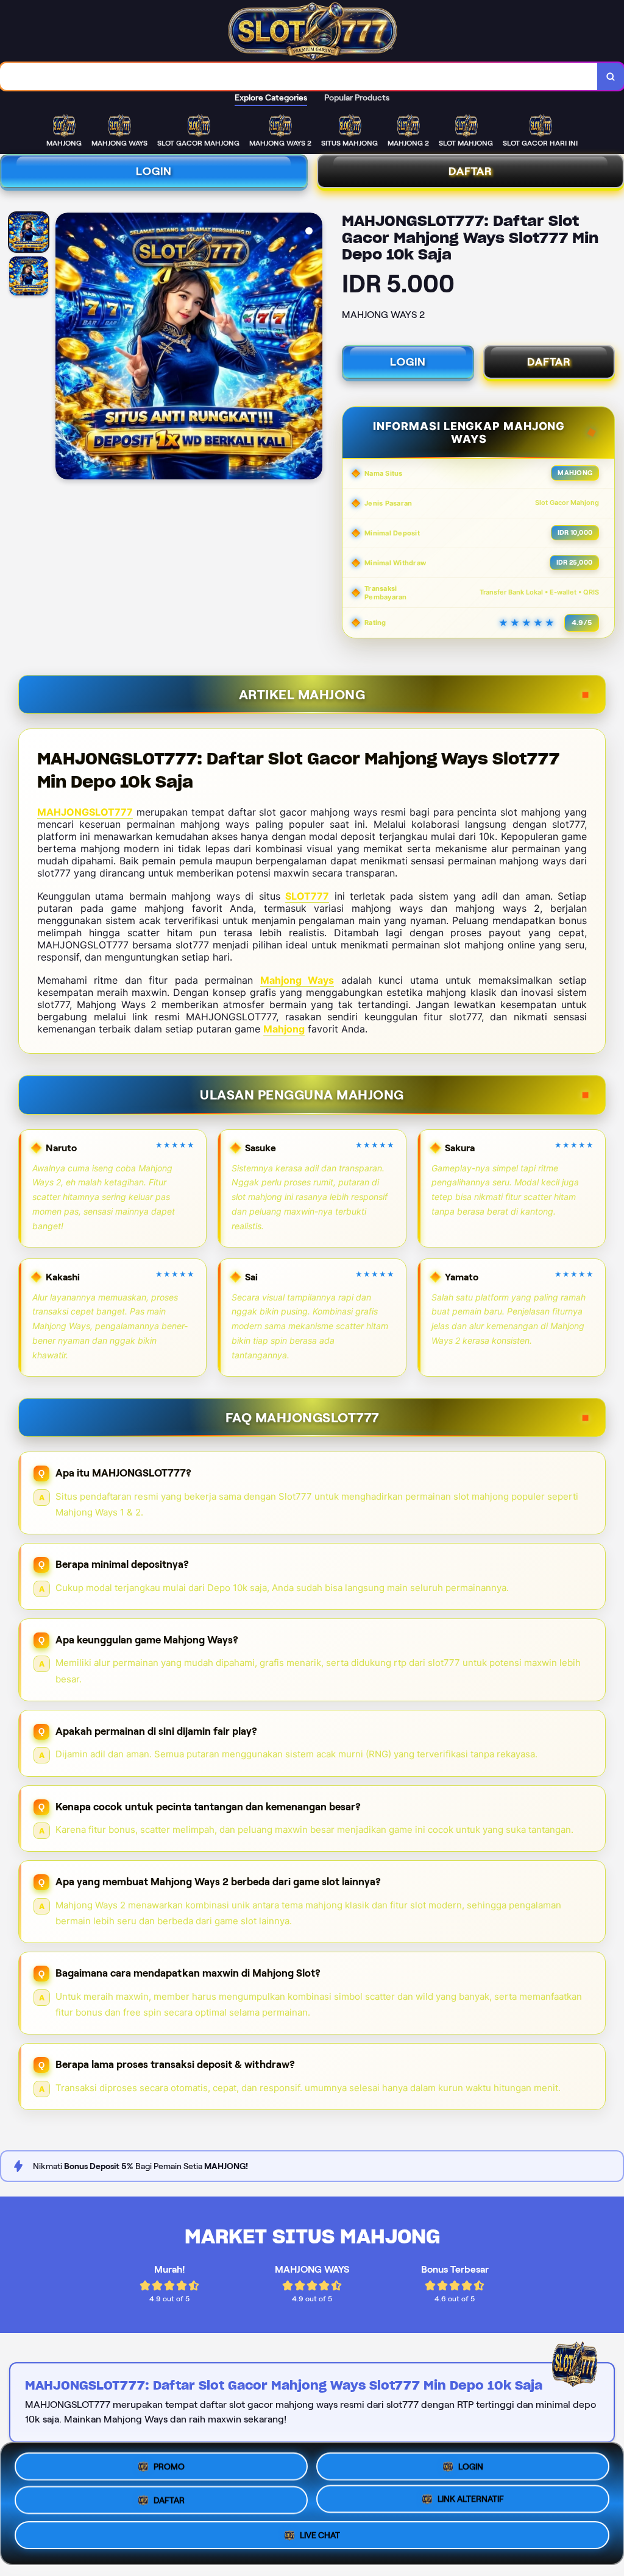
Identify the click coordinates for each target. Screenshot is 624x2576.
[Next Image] (313, 348)
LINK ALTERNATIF (471, 2499)
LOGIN (154, 171)
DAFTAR (549, 362)
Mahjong (284, 1029)
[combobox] (299, 76)
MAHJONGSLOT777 (85, 812)
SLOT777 (307, 896)
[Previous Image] (65, 348)
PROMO (169, 2466)
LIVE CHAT (320, 2535)
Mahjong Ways (297, 980)
